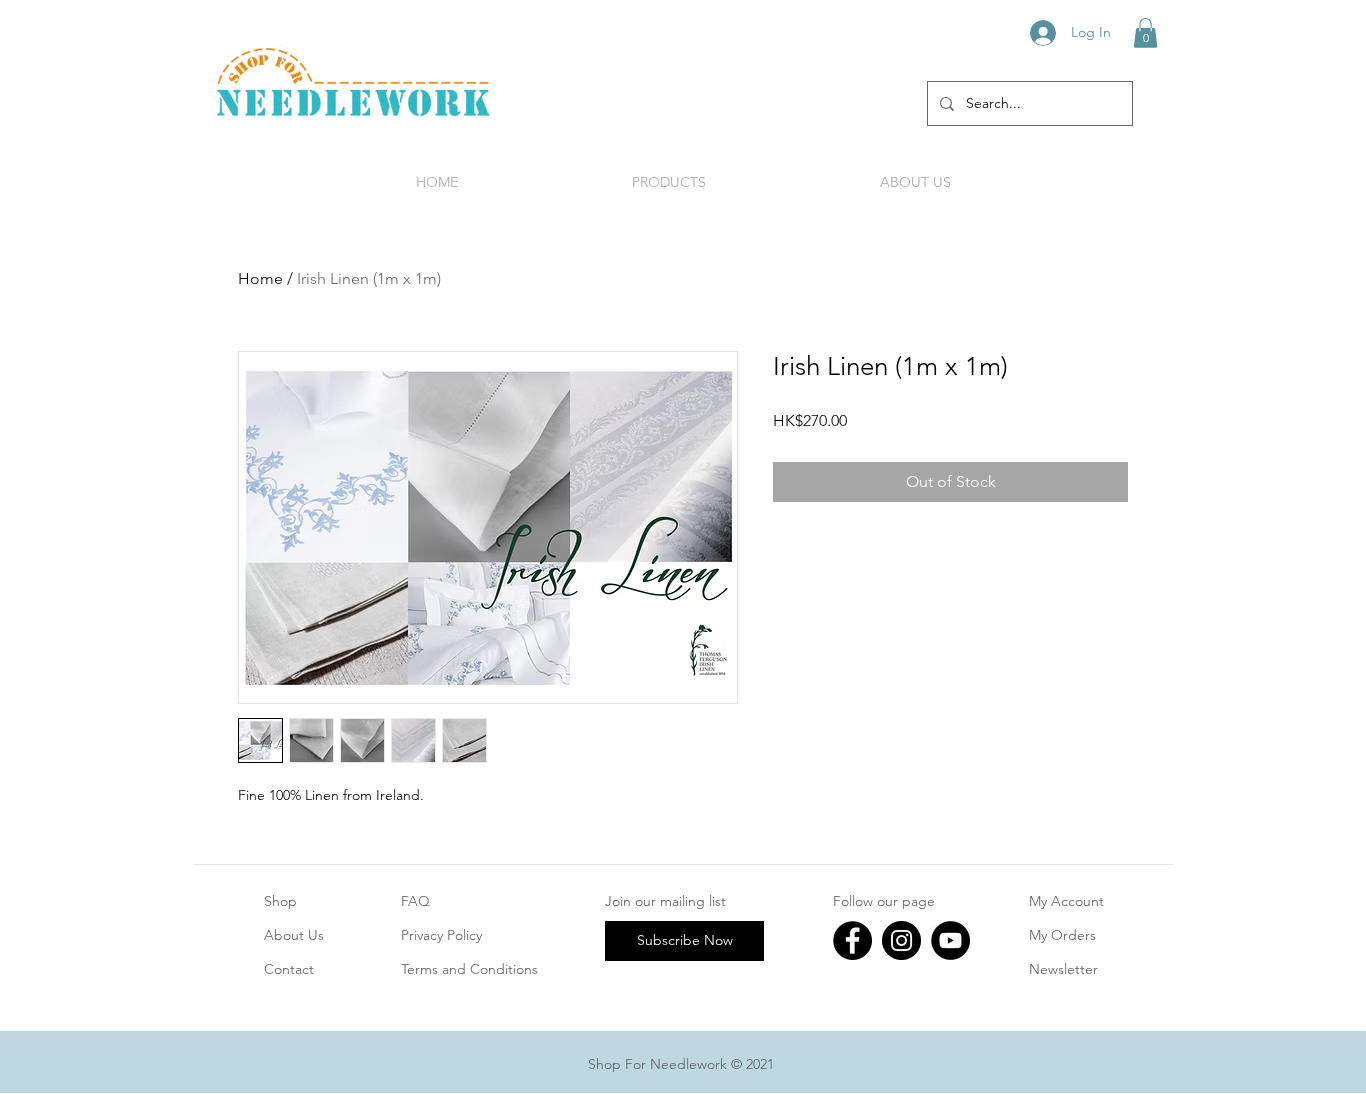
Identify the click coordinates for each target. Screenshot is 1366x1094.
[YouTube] (950, 940)
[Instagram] (901, 940)
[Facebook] (852, 940)
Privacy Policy (441, 935)
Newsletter (1063, 969)
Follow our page (884, 901)
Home (260, 278)
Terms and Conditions (469, 969)
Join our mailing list (665, 901)
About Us (294, 935)
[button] (1145, 33)
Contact (289, 969)
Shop (280, 901)
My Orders (1062, 935)
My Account (1066, 901)
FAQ (415, 901)
